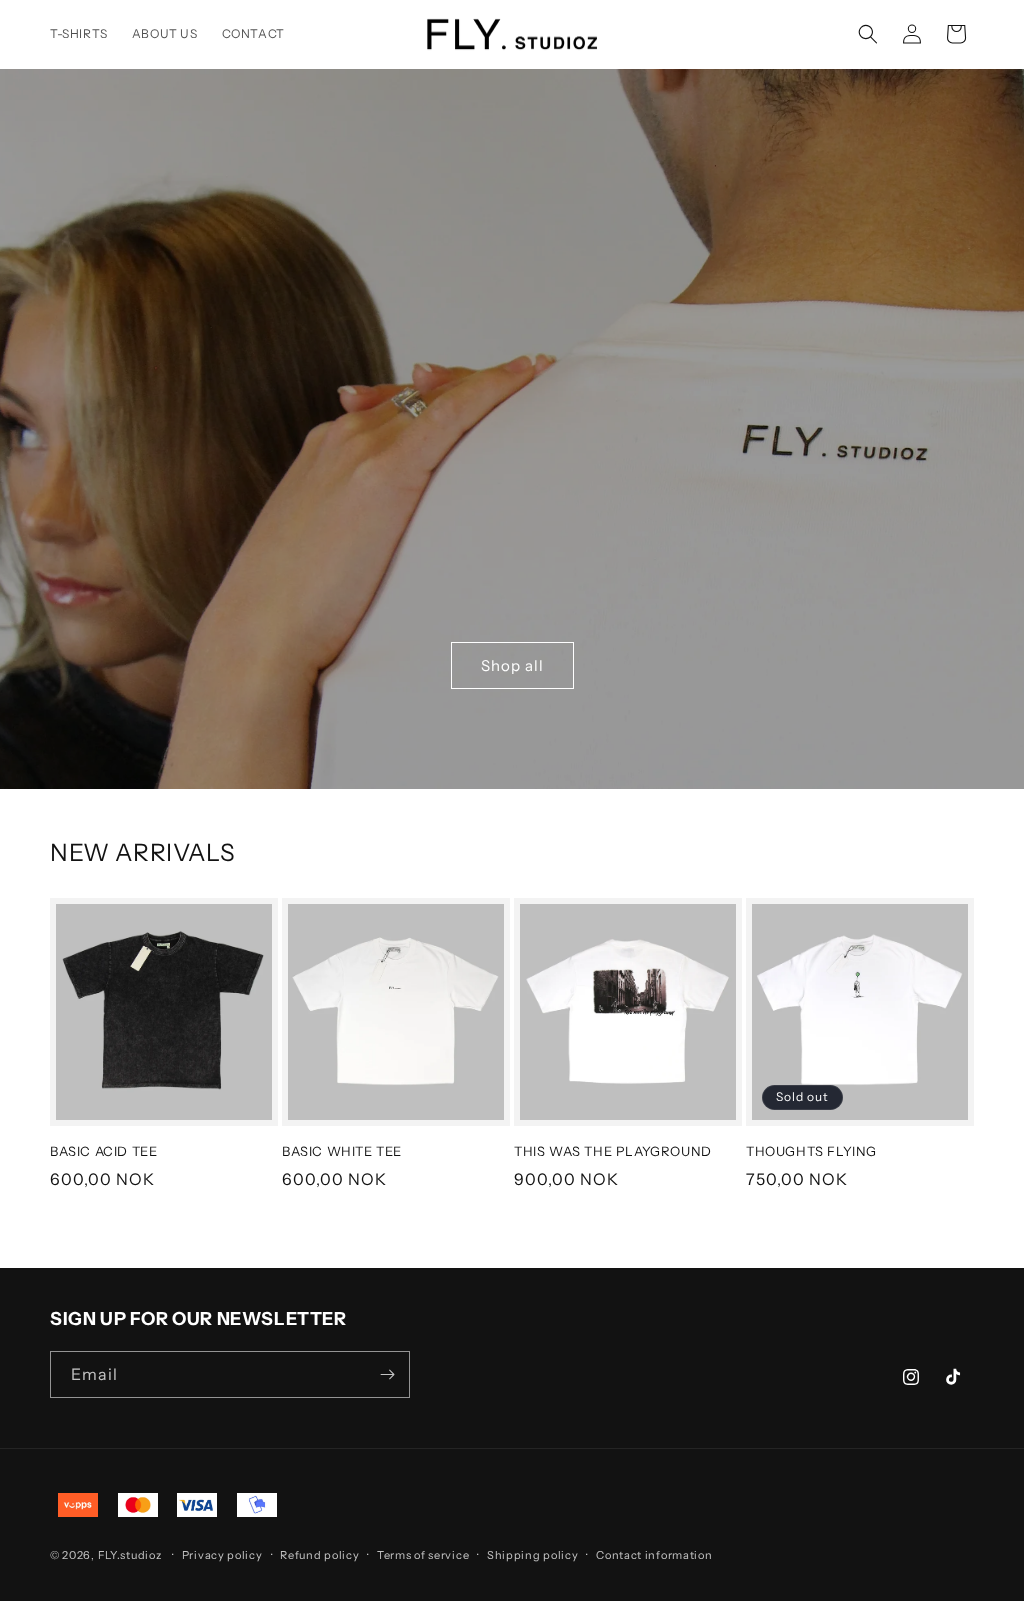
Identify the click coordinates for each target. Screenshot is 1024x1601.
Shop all (512, 664)
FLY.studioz (130, 1555)
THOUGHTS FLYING (811, 1151)
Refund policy (319, 1555)
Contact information (654, 1555)
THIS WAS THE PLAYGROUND (613, 1151)
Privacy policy (222, 1555)
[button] (868, 34)
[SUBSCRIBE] (387, 1374)
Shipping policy (533, 1555)
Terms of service (423, 1555)
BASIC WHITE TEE (342, 1151)
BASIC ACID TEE (103, 1151)
